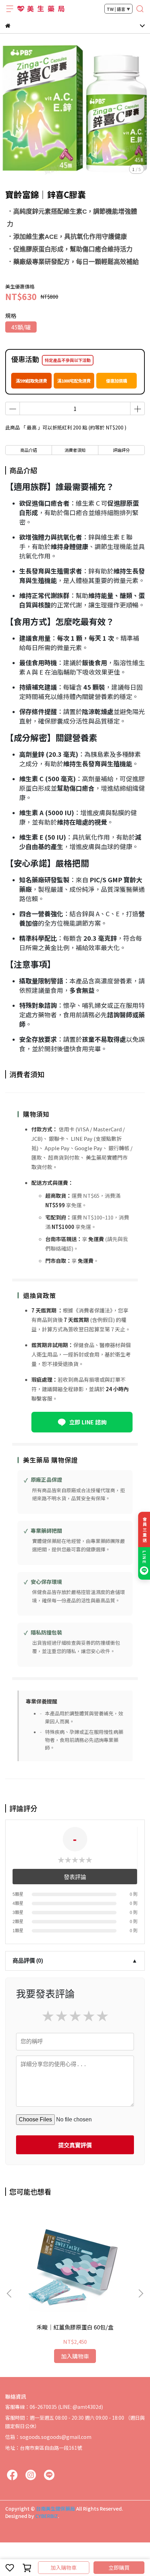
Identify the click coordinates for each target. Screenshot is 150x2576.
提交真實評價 (75, 2145)
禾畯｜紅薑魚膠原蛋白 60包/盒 (75, 2327)
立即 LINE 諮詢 (88, 1422)
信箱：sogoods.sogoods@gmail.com (48, 2437)
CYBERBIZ (47, 2516)
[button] (141, 2293)
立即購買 (119, 2567)
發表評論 (75, 1877)
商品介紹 (29, 450)
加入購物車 (64, 2567)
